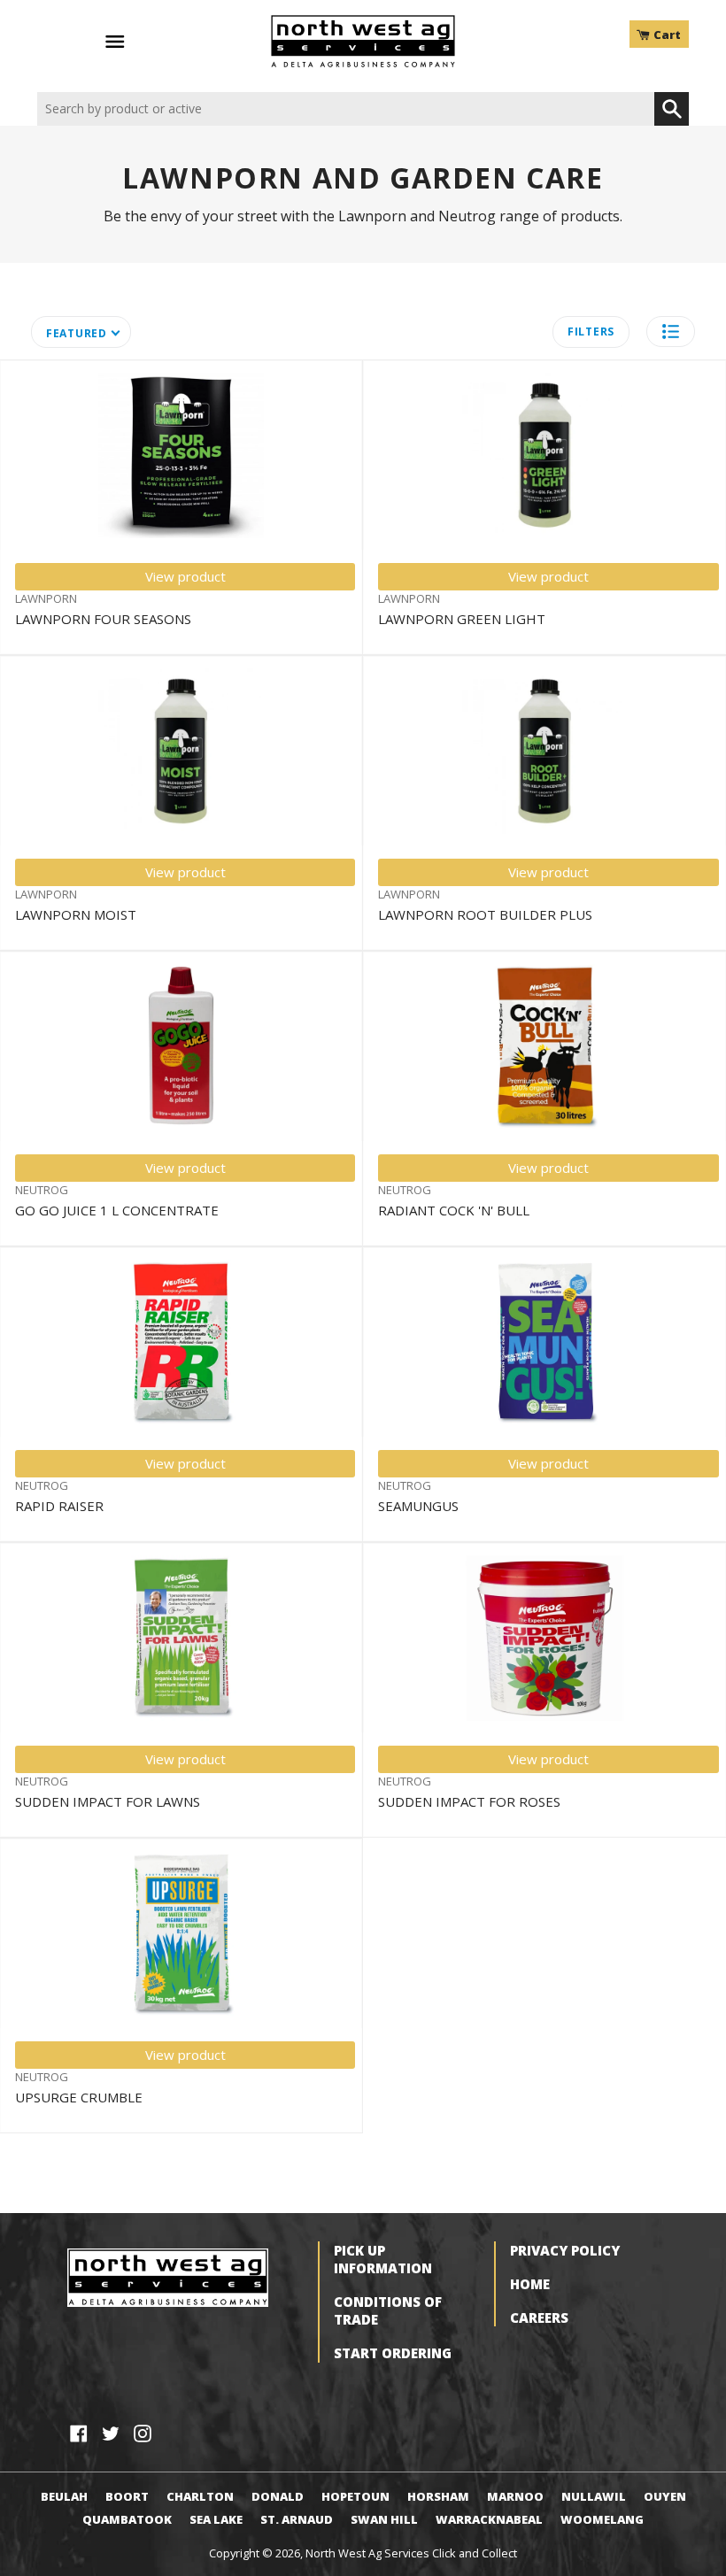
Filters (591, 332)
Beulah (64, 2496)
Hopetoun (355, 2496)
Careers (539, 2318)
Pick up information (383, 2259)
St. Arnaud (297, 2519)
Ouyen (665, 2496)
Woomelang (602, 2519)
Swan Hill (384, 2519)
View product (185, 576)
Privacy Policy (565, 2250)
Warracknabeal (489, 2519)
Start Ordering (393, 2353)
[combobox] (346, 109)
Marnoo (515, 2496)
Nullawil (594, 2496)
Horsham (438, 2496)
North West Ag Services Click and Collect (411, 2553)
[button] (671, 332)
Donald (278, 2496)
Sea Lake (216, 2519)
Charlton (200, 2496)
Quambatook (127, 2519)
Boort (127, 2496)
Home (530, 2284)
